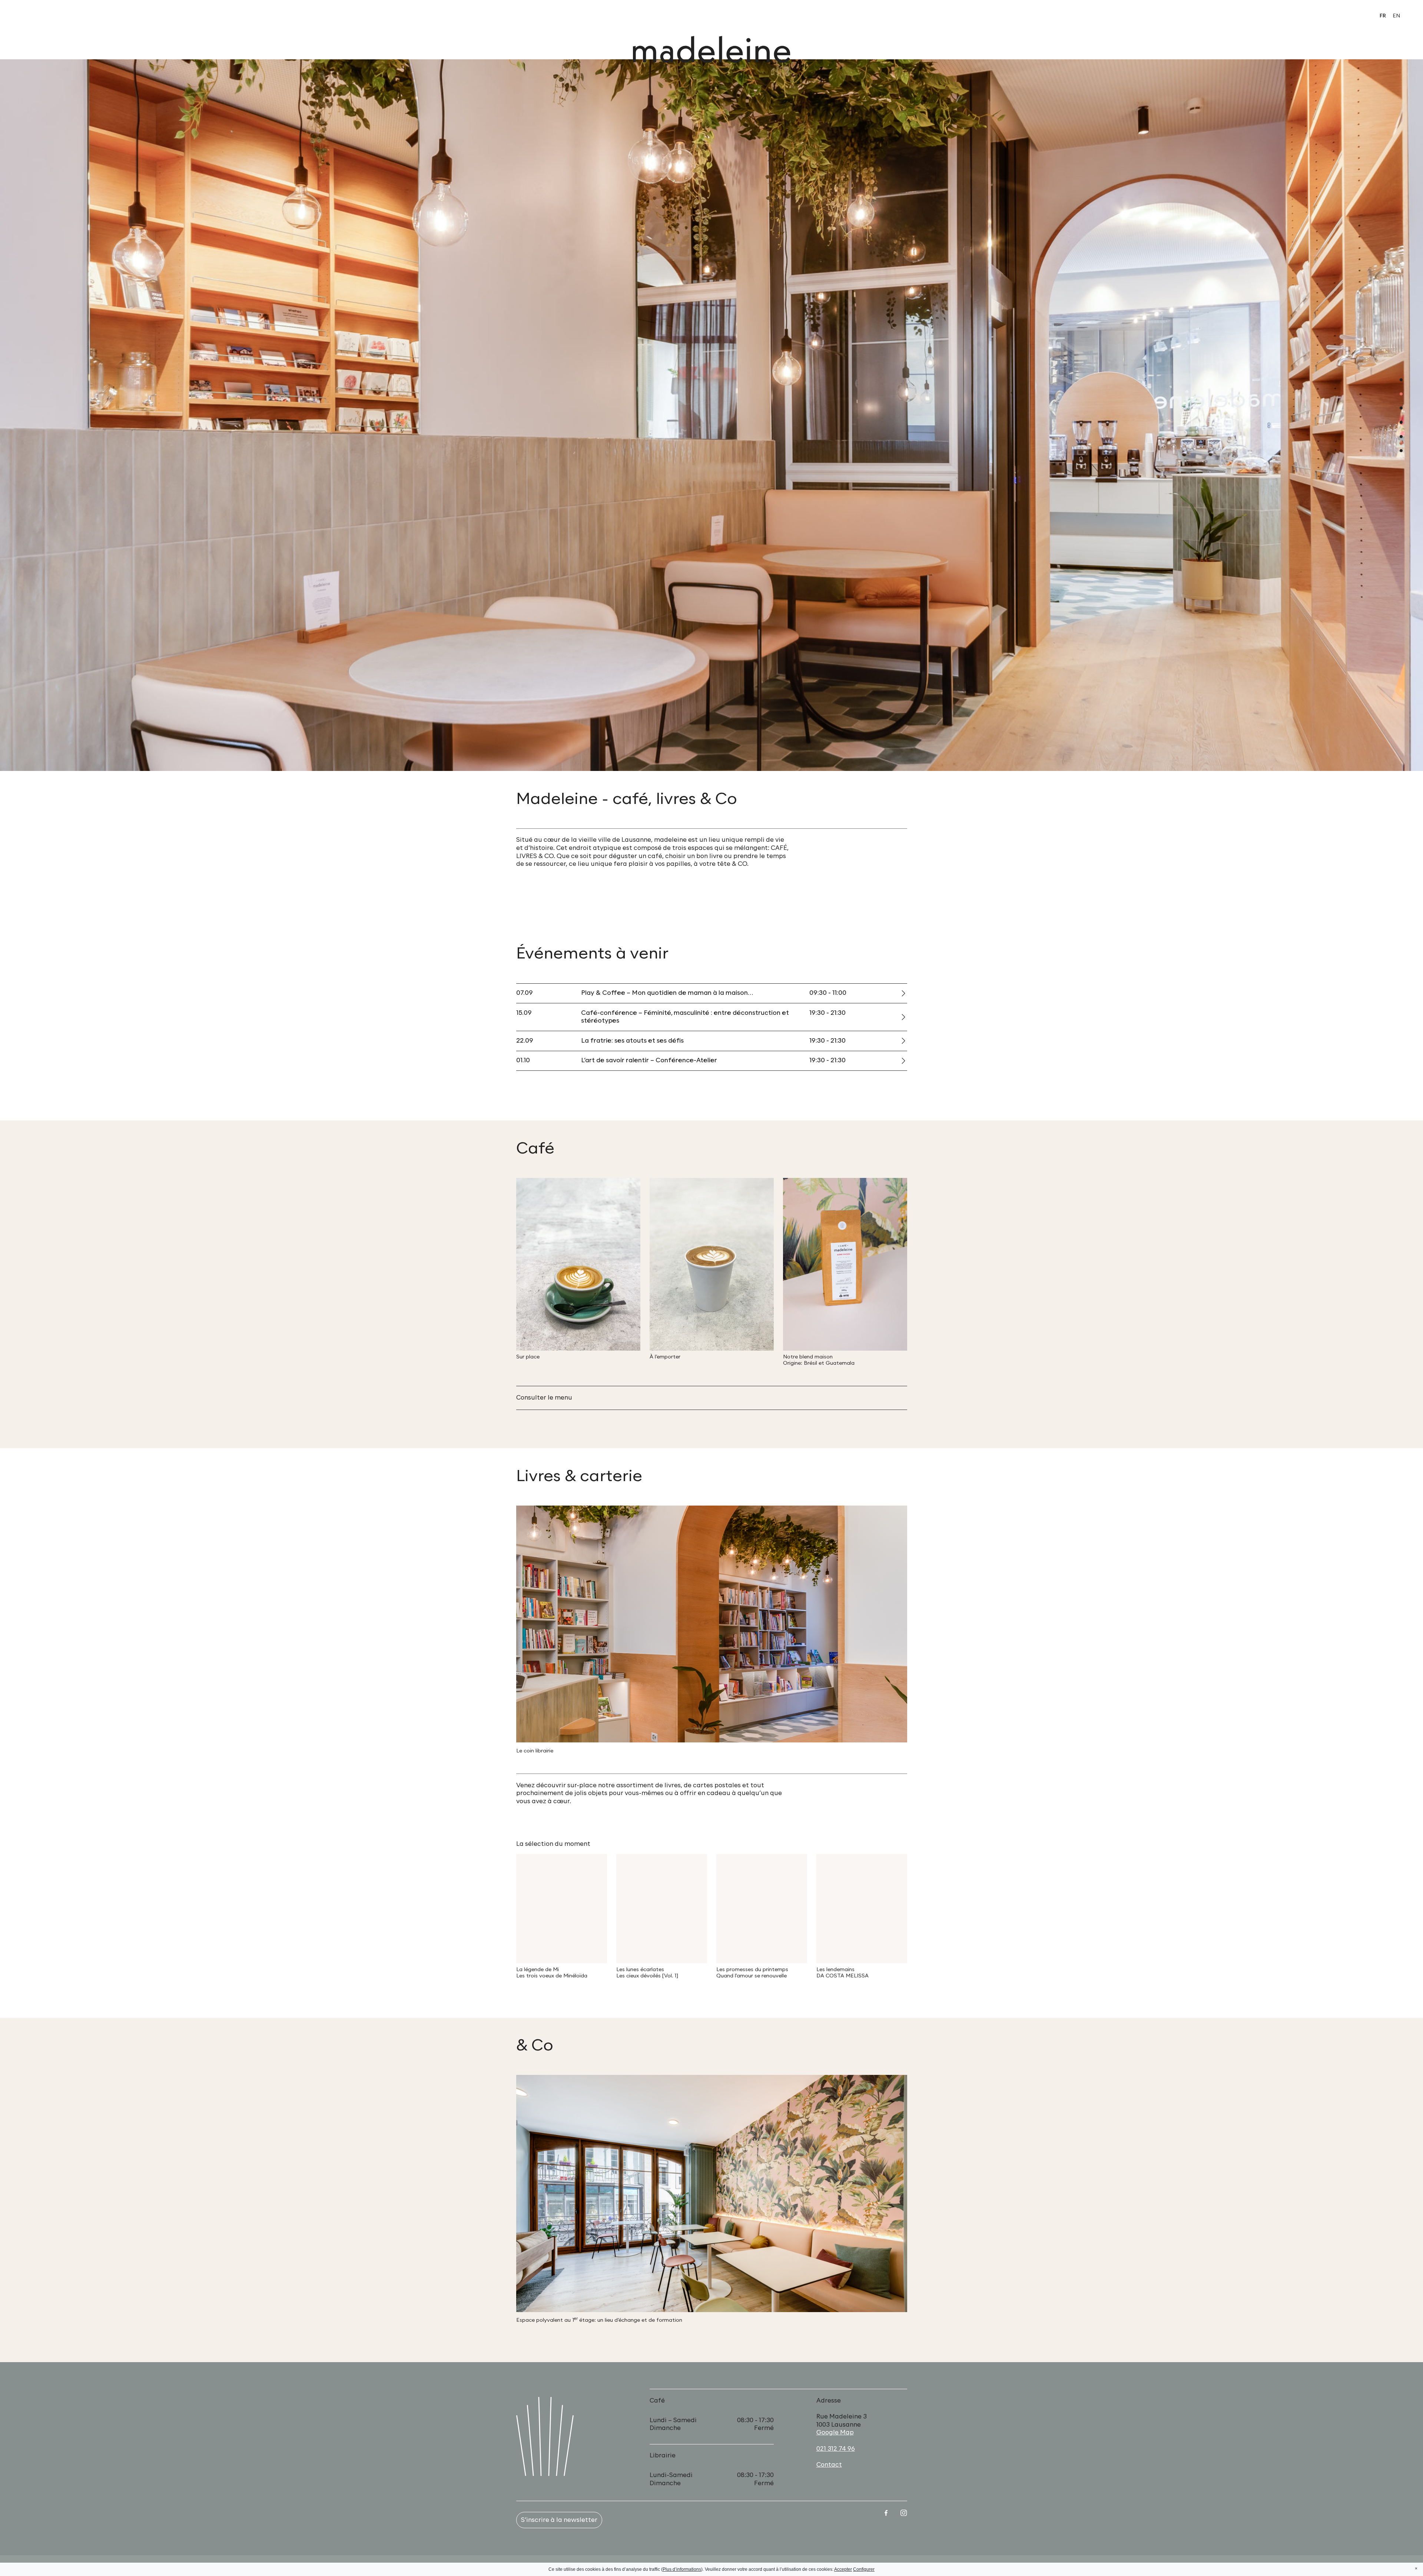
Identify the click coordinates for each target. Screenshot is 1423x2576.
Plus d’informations (682, 2569)
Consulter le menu (544, 1398)
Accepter (843, 2569)
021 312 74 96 (836, 2449)
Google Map (835, 2433)
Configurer (864, 2569)
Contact (829, 2465)
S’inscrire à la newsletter (559, 2520)
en (1396, 16)
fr (1383, 16)
